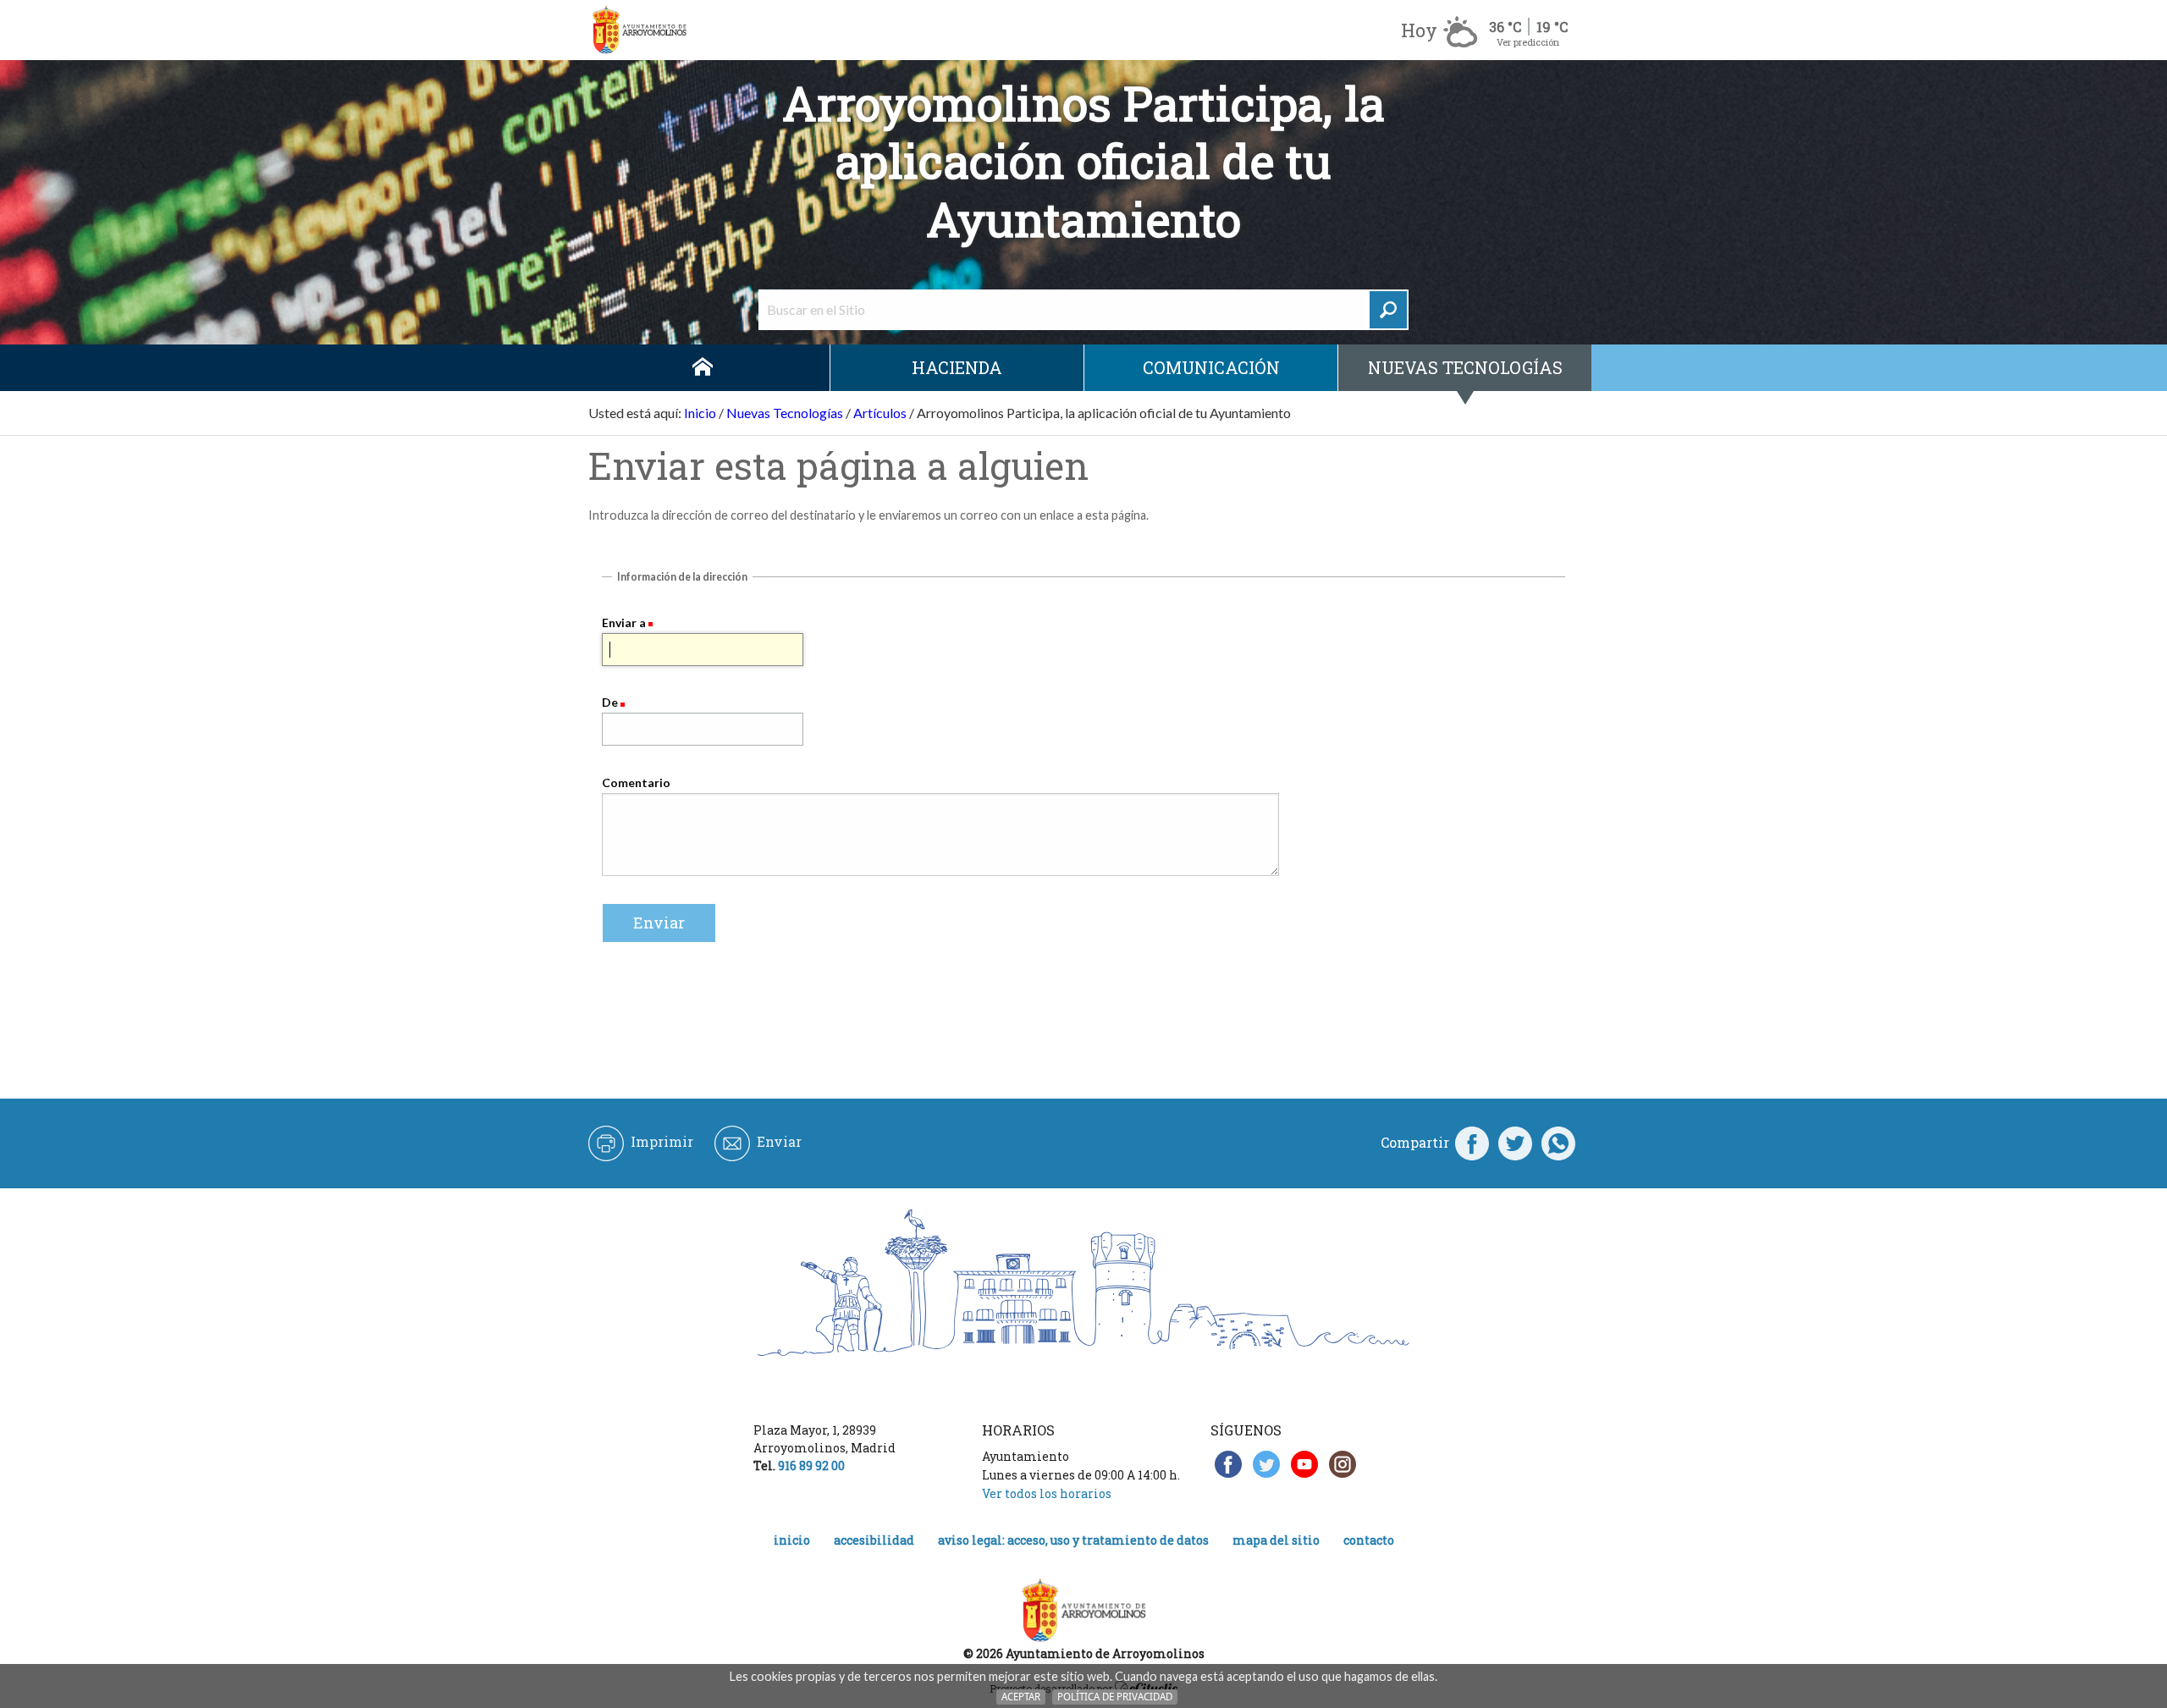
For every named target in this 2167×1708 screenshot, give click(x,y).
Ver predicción (1528, 42)
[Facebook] (1472, 1143)
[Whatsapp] (1558, 1143)
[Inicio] (639, 30)
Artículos (880, 413)
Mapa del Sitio (1276, 1540)
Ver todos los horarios (1047, 1493)
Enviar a (624, 623)
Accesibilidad (874, 1540)
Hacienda (957, 367)
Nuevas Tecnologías (1465, 367)
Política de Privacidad (1115, 1697)
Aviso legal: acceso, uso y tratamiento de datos (1073, 1540)
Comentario (636, 782)
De (610, 702)
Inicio (703, 368)
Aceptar (1021, 1697)
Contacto (1369, 1540)
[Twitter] (1515, 1143)
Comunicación (1211, 367)
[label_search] (1388, 310)
